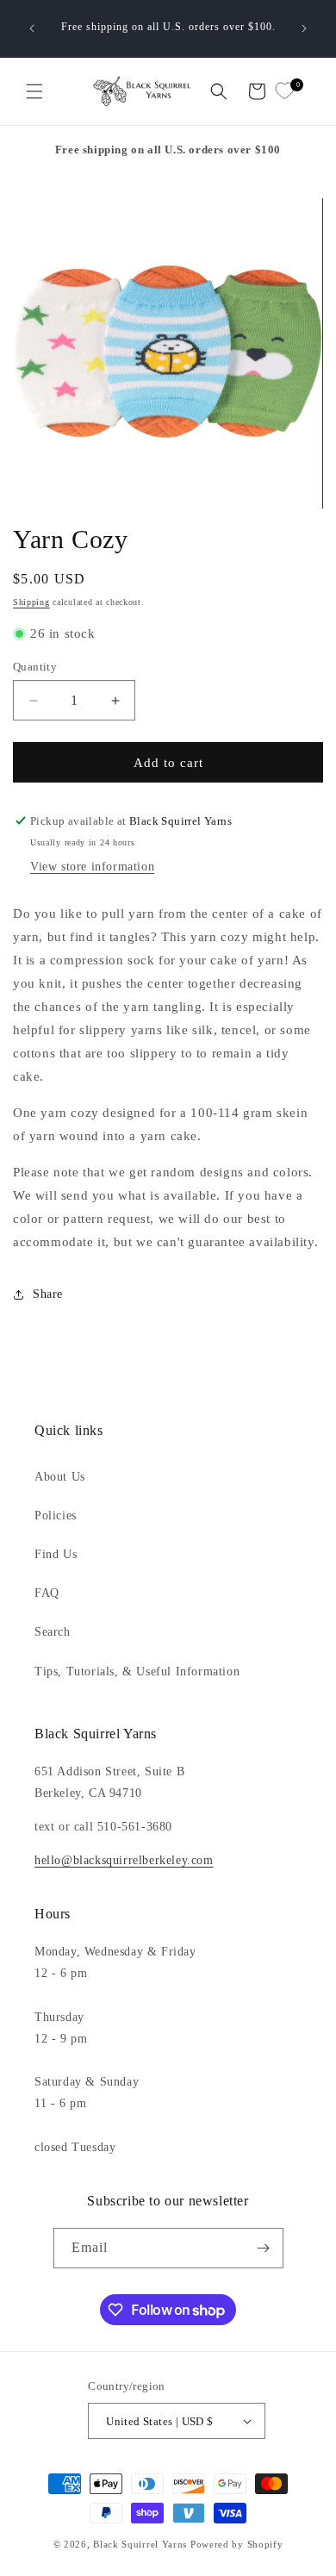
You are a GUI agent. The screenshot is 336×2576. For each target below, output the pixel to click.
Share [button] (48, 1294)
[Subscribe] (264, 2248)
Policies (56, 1516)
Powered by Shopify (237, 2544)
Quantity (35, 667)
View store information (92, 867)
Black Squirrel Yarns (140, 2544)
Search (53, 1632)
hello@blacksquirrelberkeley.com (124, 1860)
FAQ (47, 1593)
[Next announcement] (304, 28)
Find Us (56, 1554)
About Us (60, 1477)
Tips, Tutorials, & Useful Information (137, 1672)
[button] (34, 91)
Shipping (31, 602)
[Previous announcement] (32, 28)
